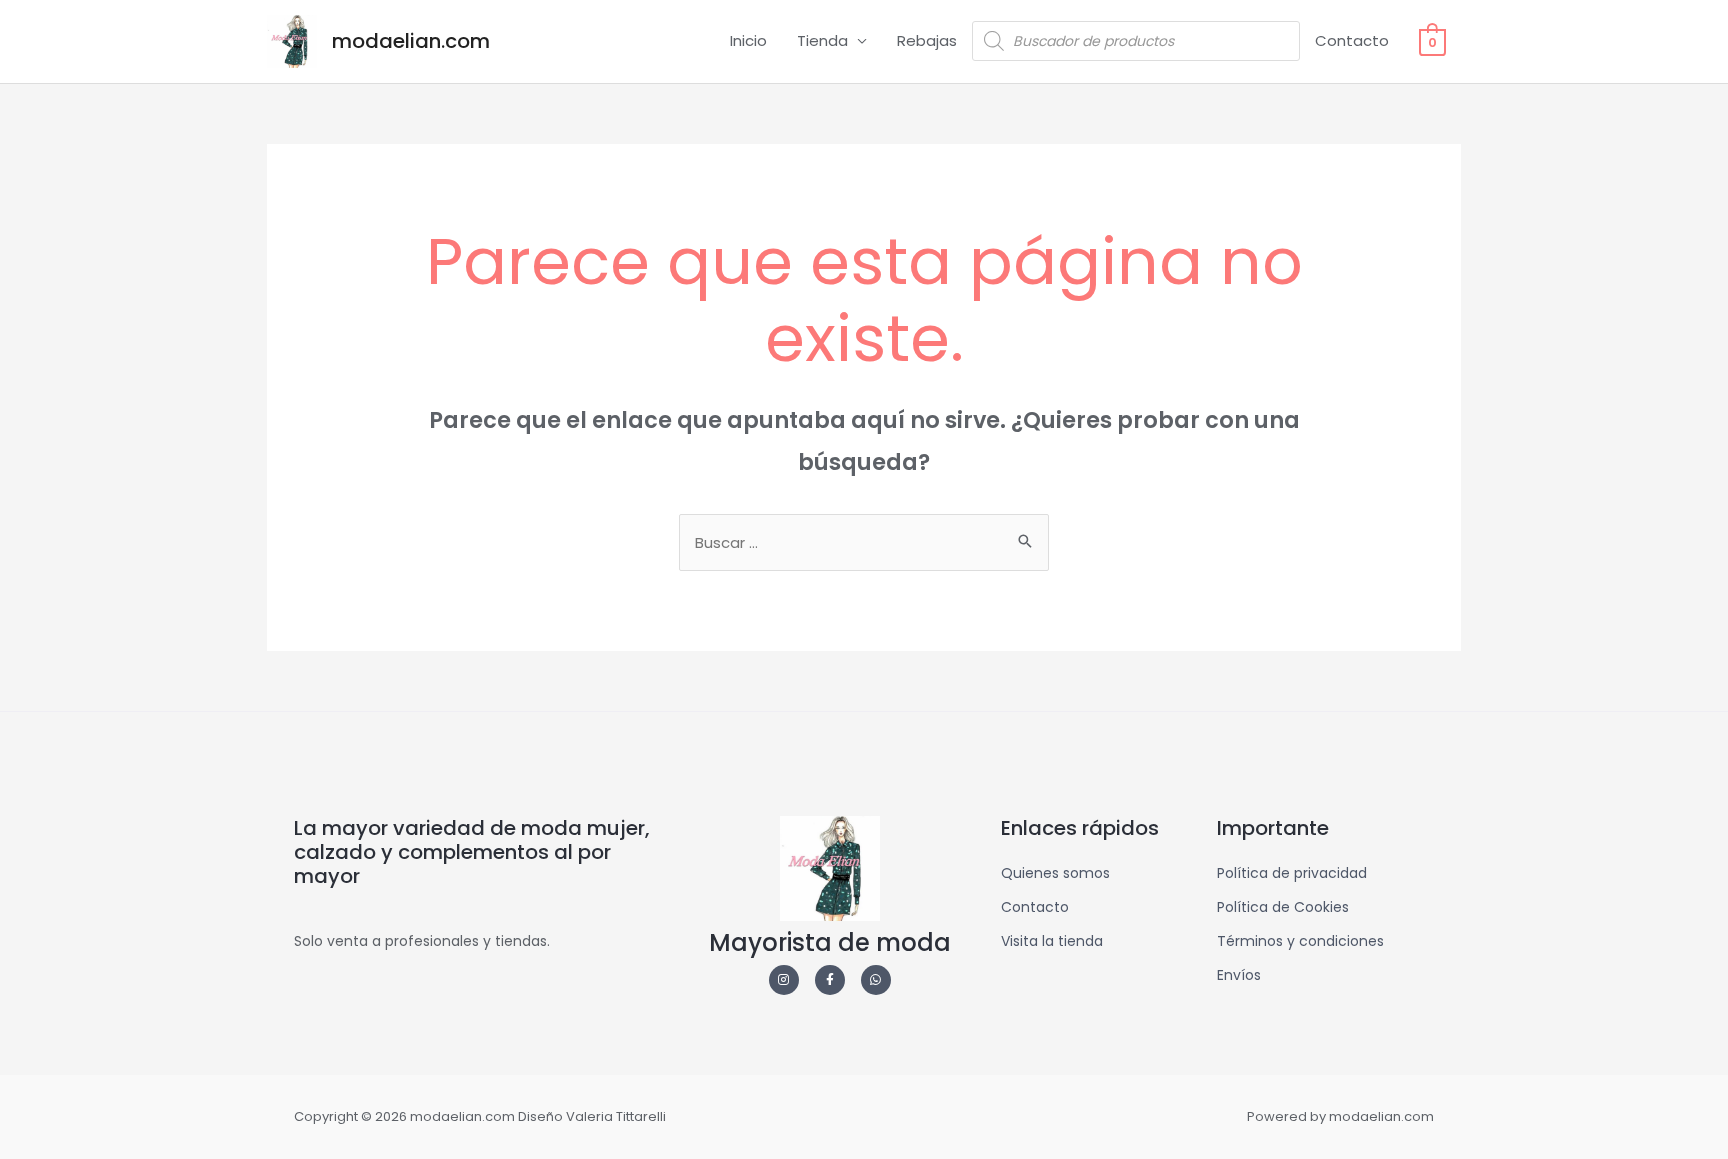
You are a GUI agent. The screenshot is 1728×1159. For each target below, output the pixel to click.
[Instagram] (784, 980)
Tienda (822, 40)
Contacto (1352, 40)
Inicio (748, 40)
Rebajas (927, 40)
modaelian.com (411, 41)
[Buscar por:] (864, 542)
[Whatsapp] (876, 980)
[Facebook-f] (830, 980)
